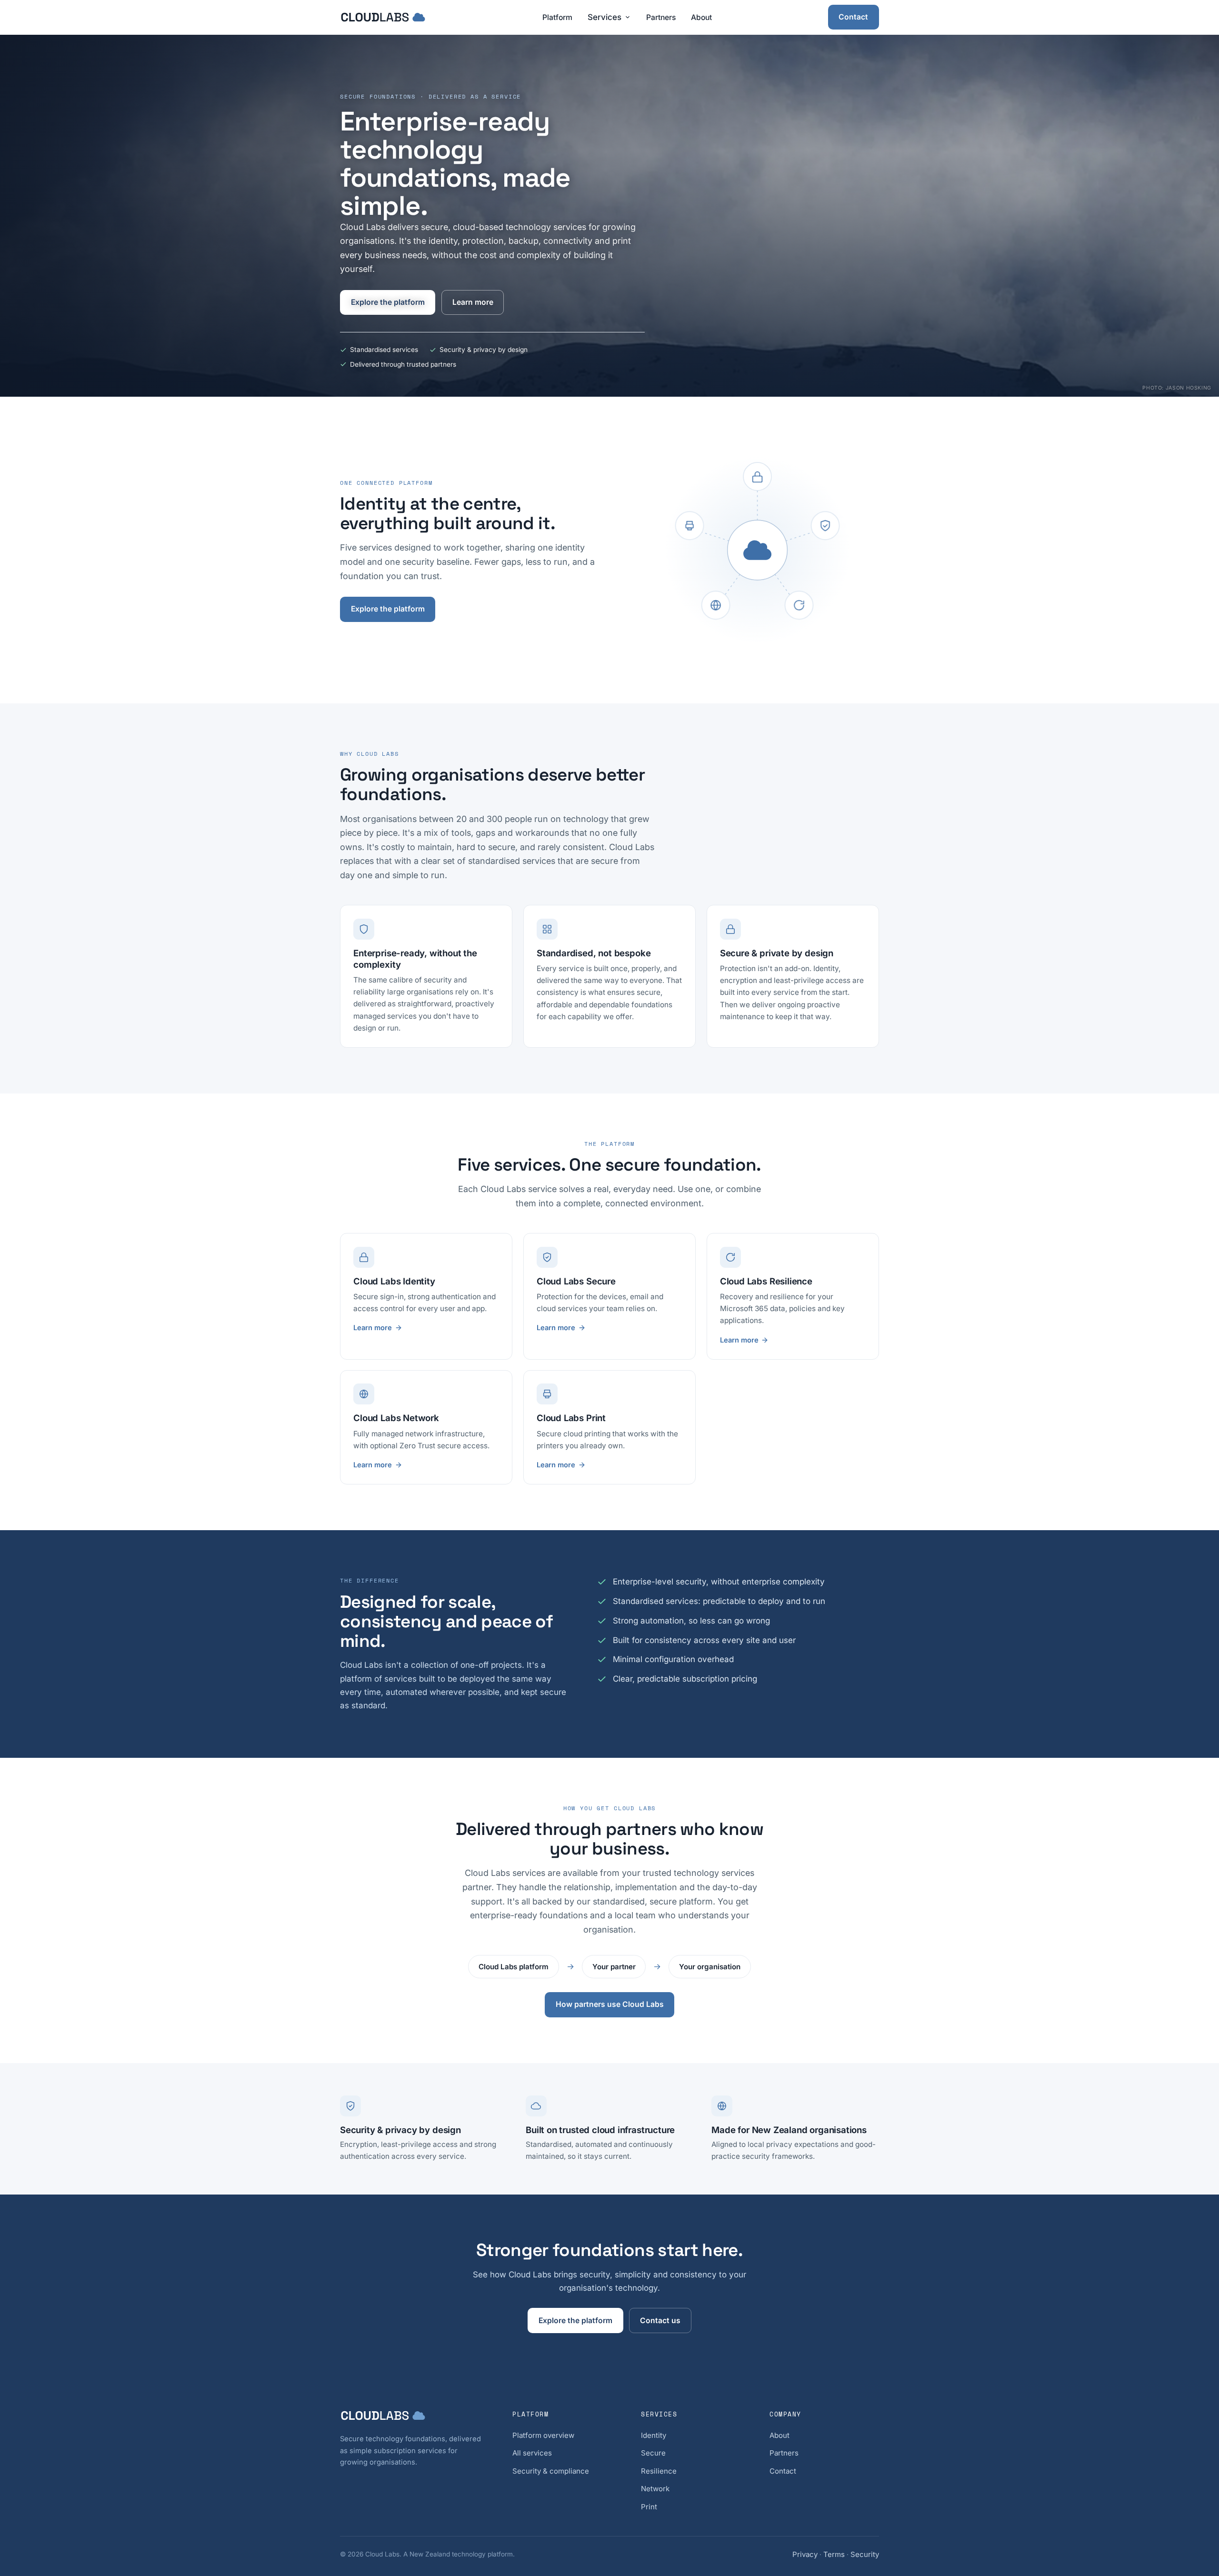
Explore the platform (388, 302)
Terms (834, 2554)
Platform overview (543, 2435)
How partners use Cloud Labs (610, 2004)
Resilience (659, 2471)
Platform (557, 17)
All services (532, 2453)
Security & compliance (551, 2471)
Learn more (473, 302)
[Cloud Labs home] (383, 17)
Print (649, 2507)
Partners (661, 17)
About (701, 17)
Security (865, 2554)
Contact (853, 17)
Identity (654, 2435)
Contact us (660, 2320)
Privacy (805, 2554)
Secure (653, 2453)
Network (655, 2489)
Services (605, 17)
